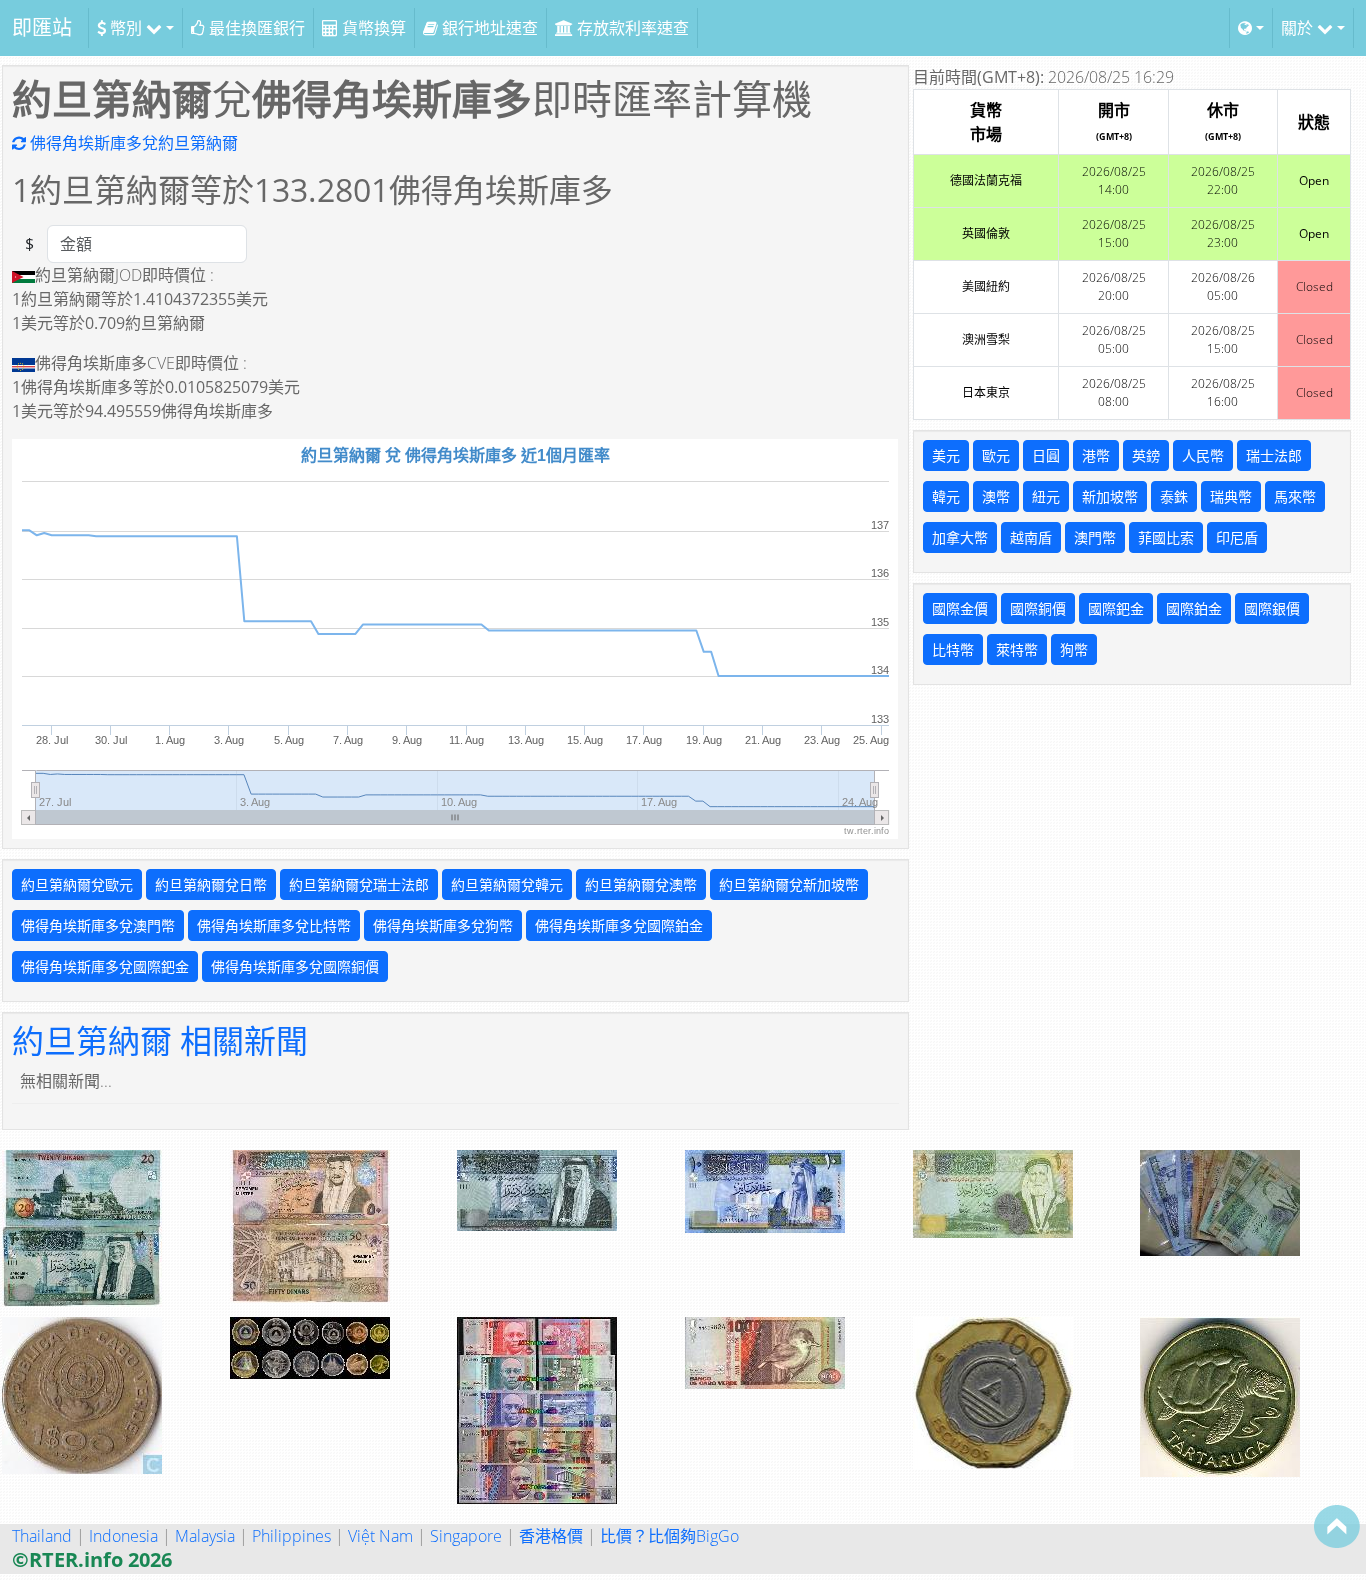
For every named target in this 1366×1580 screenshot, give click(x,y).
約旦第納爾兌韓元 (507, 884)
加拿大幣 (960, 537)
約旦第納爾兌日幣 (211, 884)
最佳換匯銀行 (255, 28)
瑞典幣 (1231, 496)
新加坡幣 (1110, 496)
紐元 (1046, 496)
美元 (946, 455)
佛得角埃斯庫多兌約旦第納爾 (132, 143)
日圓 (1046, 455)
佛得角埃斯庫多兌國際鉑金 (619, 925)
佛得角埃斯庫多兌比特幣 (274, 925)
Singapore (466, 1536)
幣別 (126, 28)
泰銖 (1174, 496)
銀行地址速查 (488, 28)
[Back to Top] (1337, 1526)
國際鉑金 (1194, 608)
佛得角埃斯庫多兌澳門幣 (98, 925)
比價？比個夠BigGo (669, 1536)
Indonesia (123, 1536)
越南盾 (1031, 537)
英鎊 (1146, 455)
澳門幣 (1095, 537)
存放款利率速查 (631, 28)
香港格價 (551, 1536)
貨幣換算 (372, 28)
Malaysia (205, 1536)
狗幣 (1074, 649)
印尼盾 (1237, 537)
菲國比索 (1166, 537)
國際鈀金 (1116, 608)
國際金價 (960, 608)
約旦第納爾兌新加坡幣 (789, 884)
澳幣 (996, 496)
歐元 (996, 455)
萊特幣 (1017, 649)
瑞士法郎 (1274, 455)
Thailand (42, 1536)
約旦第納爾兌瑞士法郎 (359, 884)
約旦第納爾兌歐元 (77, 884)
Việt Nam (380, 1536)
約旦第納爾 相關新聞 (160, 1040)
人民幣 (1203, 455)
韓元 (946, 496)
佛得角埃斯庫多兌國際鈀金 (105, 966)
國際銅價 (1038, 608)
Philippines (291, 1536)
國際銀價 (1272, 608)
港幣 (1096, 455)
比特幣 (953, 649)
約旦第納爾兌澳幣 (641, 884)
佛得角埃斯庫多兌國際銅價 (295, 966)
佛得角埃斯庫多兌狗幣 (443, 925)
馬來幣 (1295, 496)
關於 (1299, 28)
